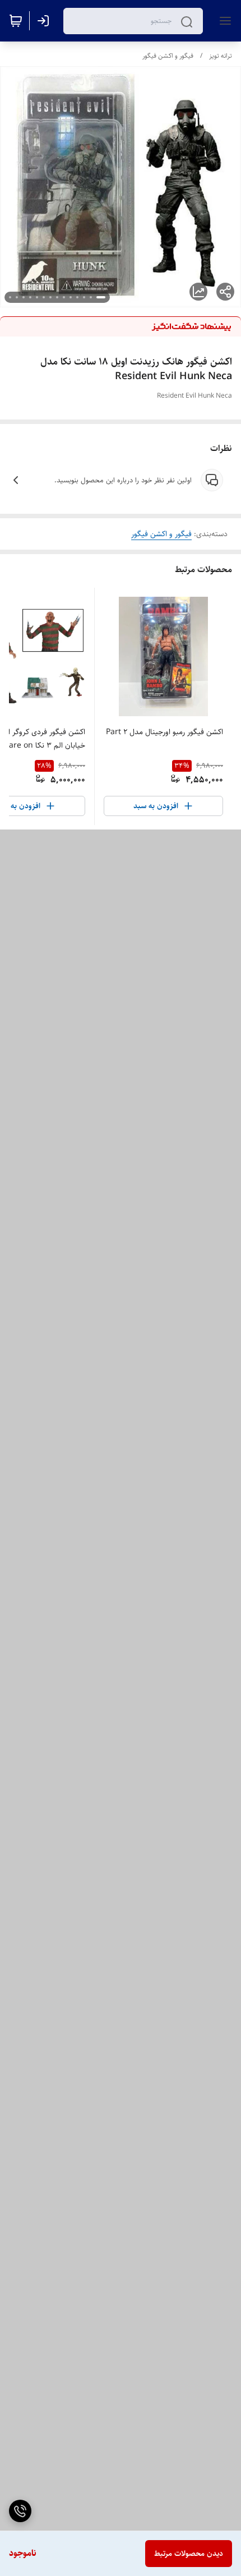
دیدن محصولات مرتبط (189, 2554)
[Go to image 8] (50, 297)
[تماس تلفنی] (20, 2511)
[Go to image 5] (71, 297)
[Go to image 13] (17, 297)
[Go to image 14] (10, 297)
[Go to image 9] (44, 297)
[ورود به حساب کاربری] (45, 21)
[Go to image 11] (30, 297)
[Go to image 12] (24, 297)
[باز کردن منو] (223, 21)
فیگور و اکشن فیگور (168, 56)
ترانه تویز (221, 56)
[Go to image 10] (37, 297)
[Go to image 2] (91, 297)
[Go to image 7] (57, 297)
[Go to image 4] (77, 297)
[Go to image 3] (84, 297)
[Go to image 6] (64, 297)
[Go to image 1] (101, 297)
